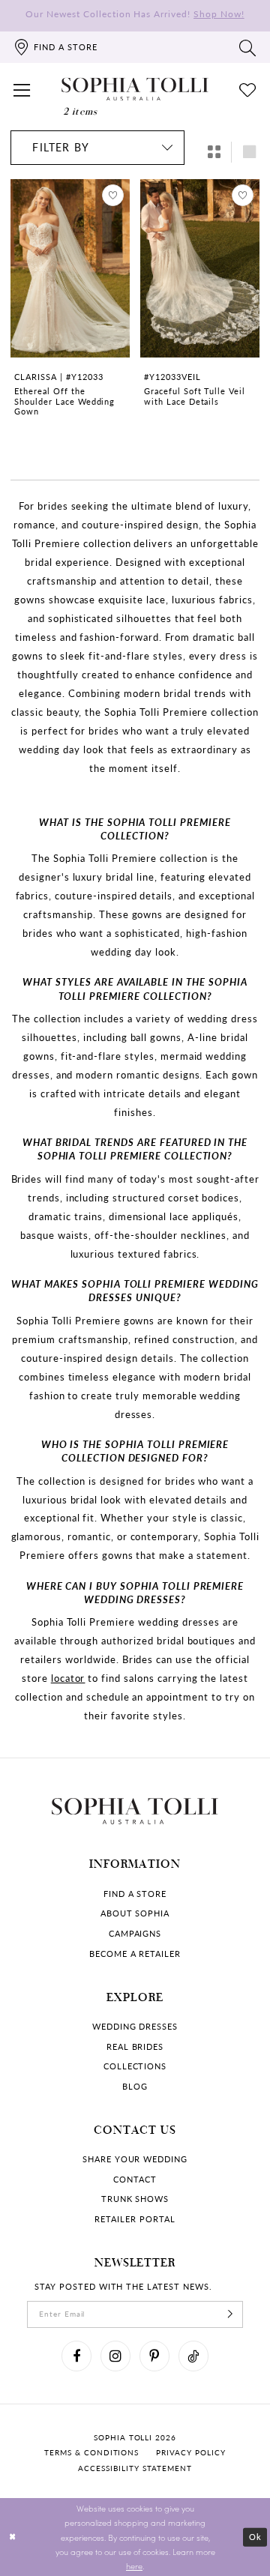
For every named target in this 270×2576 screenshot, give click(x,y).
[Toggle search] (248, 47)
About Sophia (135, 1913)
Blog (135, 2087)
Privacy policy (190, 2453)
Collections (135, 2066)
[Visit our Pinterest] (154, 2356)
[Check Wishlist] (248, 89)
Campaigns (135, 1934)
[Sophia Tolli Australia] (135, 90)
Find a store (135, 1894)
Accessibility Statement (135, 2468)
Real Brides (135, 2047)
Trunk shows (135, 2199)
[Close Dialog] (12, 2537)
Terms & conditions (91, 2453)
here (134, 2566)
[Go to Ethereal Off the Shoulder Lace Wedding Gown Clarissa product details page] (70, 269)
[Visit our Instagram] (115, 2356)
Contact (135, 2180)
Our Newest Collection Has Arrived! (135, 13)
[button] (22, 89)
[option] (70, 322)
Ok (255, 2537)
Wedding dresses (135, 2027)
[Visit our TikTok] (193, 2356)
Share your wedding (135, 2159)
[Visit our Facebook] (76, 2356)
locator (68, 1678)
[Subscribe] (231, 2314)
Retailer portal (135, 2219)
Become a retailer (135, 1954)
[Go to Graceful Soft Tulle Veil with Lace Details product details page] (199, 269)
